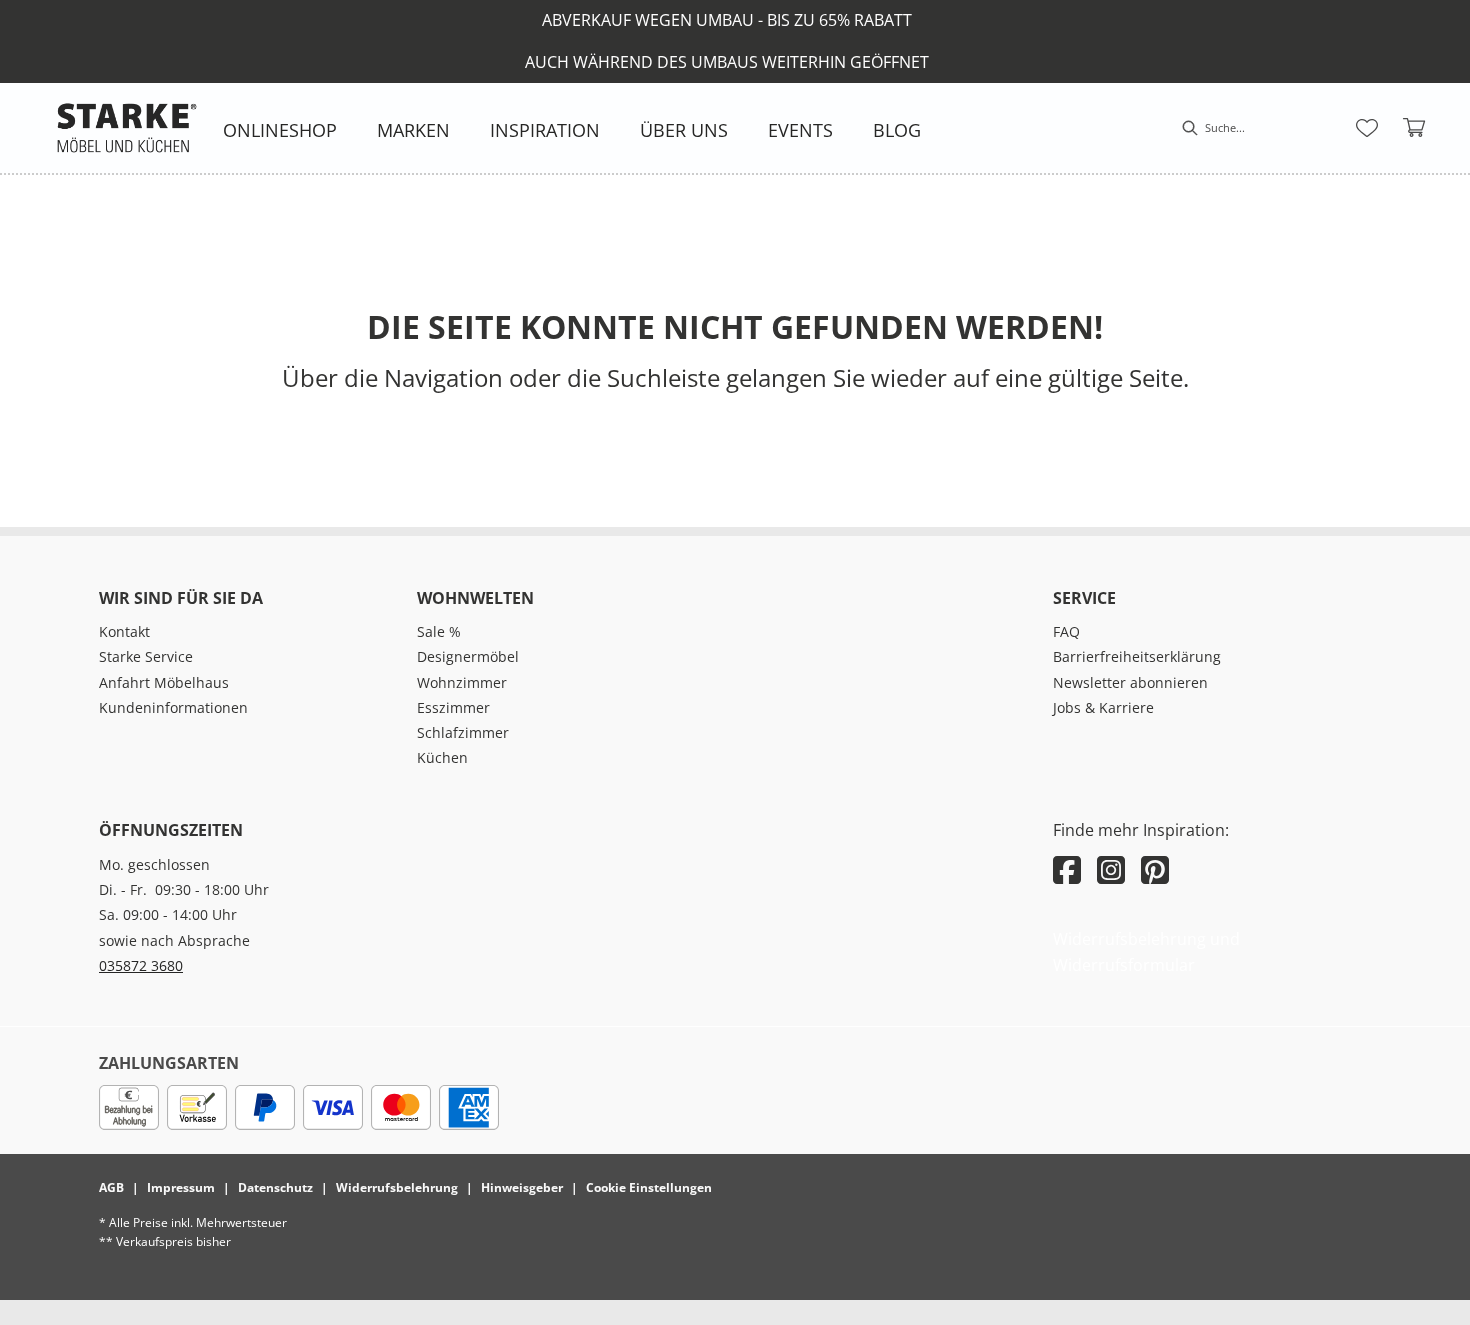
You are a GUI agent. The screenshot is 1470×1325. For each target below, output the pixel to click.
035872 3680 (141, 965)
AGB (111, 1187)
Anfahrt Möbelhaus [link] (164, 682)
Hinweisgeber (522, 1187)
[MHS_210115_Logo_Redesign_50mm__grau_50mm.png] (127, 128)
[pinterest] (1155, 869)
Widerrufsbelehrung (397, 1187)
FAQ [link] (1066, 631)
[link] (280, 130)
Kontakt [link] (124, 631)
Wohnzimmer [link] (462, 682)
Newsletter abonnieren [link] (1130, 682)
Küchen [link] (442, 757)
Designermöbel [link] (468, 656)
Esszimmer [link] (453, 707)
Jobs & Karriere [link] (1103, 707)
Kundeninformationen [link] (173, 707)
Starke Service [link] (146, 656)
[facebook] (1067, 869)
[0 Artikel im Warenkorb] (1415, 128)
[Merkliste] (1367, 128)
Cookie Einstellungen (649, 1187)
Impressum (181, 1187)
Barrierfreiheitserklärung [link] (1137, 656)
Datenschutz (275, 1187)
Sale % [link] (439, 631)
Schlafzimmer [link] (463, 732)
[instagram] (1111, 869)
